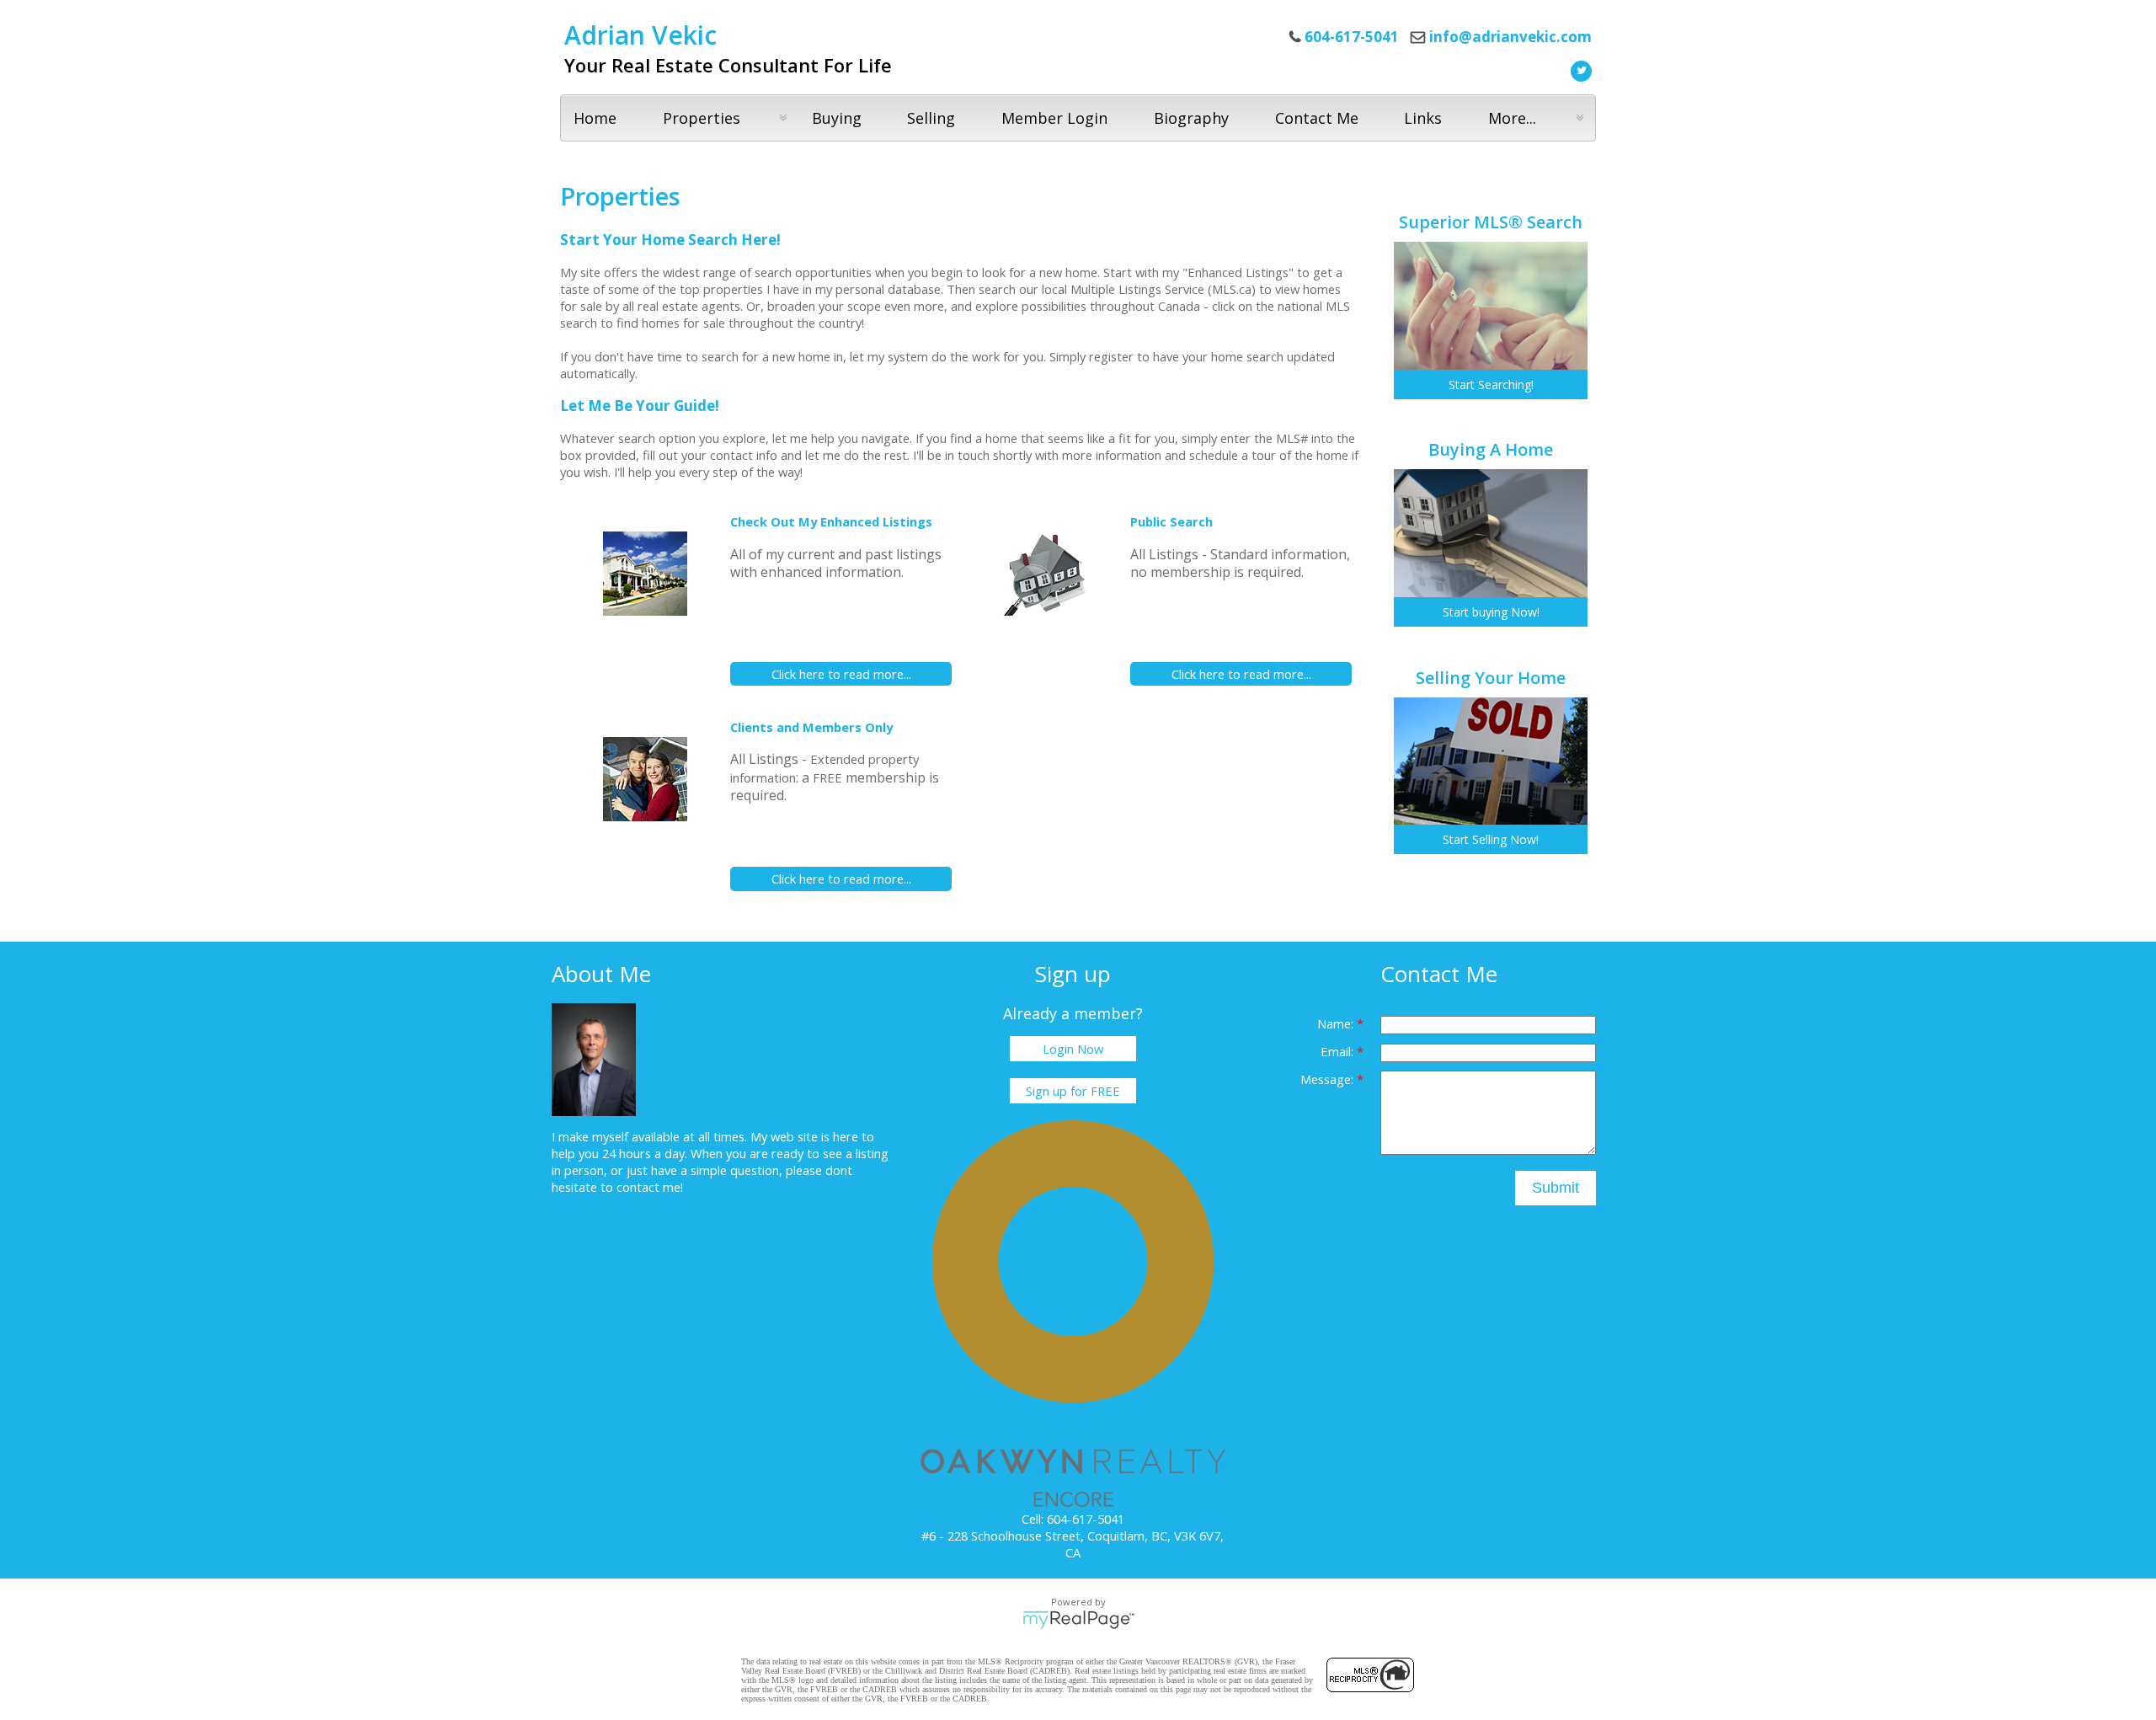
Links (1423, 118)
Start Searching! (1491, 385)
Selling (931, 118)
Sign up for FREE (1073, 1091)
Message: (1329, 1079)
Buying (837, 118)
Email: (1339, 1051)
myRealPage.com (1078, 1620)
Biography (1191, 118)
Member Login (1054, 118)
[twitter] (1579, 69)
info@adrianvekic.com (1510, 37)
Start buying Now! (1491, 612)
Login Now (1073, 1049)
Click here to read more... (841, 674)
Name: (1337, 1023)
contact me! (650, 1187)
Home (595, 118)
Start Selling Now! (1491, 839)
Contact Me (1317, 118)
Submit (1556, 1188)
